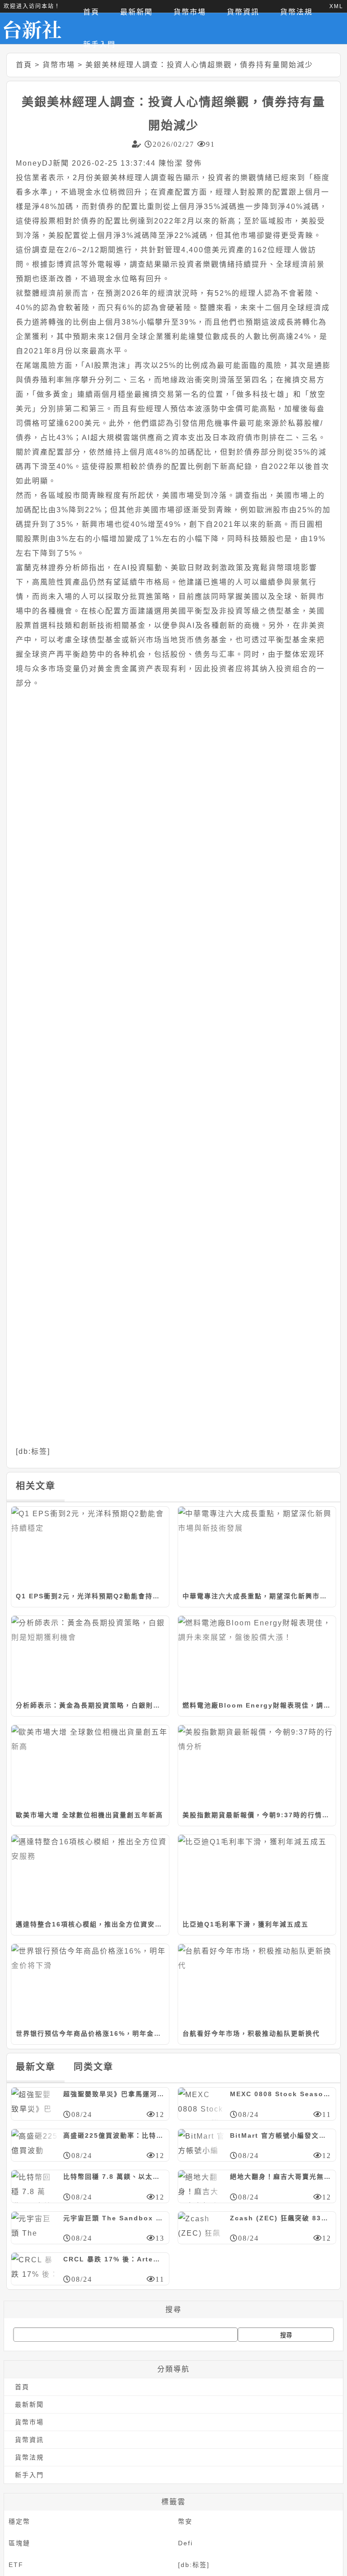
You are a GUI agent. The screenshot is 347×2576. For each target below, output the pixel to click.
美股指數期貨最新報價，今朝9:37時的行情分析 (259, 1815)
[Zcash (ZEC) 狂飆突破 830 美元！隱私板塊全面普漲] (202, 2227)
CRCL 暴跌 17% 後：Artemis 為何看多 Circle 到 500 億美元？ (114, 2259)
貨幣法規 (29, 2457)
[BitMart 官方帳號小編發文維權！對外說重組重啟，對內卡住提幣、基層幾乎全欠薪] (202, 2144)
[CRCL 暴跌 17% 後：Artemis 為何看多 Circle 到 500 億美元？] (35, 2268)
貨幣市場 (59, 65)
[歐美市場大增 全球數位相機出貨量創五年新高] (90, 1764)
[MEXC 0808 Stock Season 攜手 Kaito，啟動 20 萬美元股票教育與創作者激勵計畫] (202, 2103)
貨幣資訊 (29, 2440)
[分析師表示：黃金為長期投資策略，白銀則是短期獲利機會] (90, 1655)
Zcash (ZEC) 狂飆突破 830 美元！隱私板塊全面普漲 (281, 2218)
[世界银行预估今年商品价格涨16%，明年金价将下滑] (90, 1983)
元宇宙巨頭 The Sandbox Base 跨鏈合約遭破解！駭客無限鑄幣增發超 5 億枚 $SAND (114, 2218)
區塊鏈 (19, 2543)
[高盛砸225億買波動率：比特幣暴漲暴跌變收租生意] (35, 2144)
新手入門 (99, 44)
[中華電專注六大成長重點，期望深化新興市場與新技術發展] (257, 1546)
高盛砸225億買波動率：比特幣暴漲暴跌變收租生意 (114, 2135)
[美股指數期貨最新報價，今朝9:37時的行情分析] (257, 1764)
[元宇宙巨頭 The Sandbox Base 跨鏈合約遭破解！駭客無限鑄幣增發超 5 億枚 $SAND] (35, 2227)
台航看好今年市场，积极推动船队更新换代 (251, 2033)
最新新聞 (29, 2404)
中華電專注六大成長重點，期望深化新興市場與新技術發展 (259, 1596)
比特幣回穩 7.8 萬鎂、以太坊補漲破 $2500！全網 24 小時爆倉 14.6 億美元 (114, 2177)
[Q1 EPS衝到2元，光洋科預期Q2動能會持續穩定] (90, 1546)
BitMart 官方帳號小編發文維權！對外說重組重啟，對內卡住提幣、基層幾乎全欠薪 (281, 2135)
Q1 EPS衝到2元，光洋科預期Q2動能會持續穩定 (92, 1596)
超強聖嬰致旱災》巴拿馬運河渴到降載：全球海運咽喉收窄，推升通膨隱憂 (114, 2094)
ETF (16, 2565)
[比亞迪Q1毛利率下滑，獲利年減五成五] (257, 1874)
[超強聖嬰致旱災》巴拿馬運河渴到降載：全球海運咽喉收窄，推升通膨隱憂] (35, 2103)
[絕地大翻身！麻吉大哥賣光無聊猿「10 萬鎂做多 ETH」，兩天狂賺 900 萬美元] (202, 2186)
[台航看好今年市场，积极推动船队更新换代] (257, 1983)
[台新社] (39, 28)
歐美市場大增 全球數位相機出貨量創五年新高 (89, 1815)
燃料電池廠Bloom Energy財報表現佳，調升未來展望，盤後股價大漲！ (259, 1705)
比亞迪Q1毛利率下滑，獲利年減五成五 (246, 1924)
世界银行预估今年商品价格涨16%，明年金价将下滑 (92, 2033)
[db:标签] (33, 1451)
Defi (185, 2543)
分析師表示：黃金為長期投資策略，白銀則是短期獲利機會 (92, 1705)
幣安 (185, 2521)
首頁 (24, 65)
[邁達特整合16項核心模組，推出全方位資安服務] (90, 1874)
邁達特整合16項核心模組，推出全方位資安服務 (92, 1924)
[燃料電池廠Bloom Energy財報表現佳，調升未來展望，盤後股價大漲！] (257, 1655)
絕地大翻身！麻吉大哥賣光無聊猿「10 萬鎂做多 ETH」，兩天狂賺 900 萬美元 (281, 2177)
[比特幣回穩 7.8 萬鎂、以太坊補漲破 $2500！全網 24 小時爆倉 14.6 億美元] (35, 2186)
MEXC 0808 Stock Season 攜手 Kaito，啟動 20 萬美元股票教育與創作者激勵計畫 (281, 2094)
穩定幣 (19, 2521)
